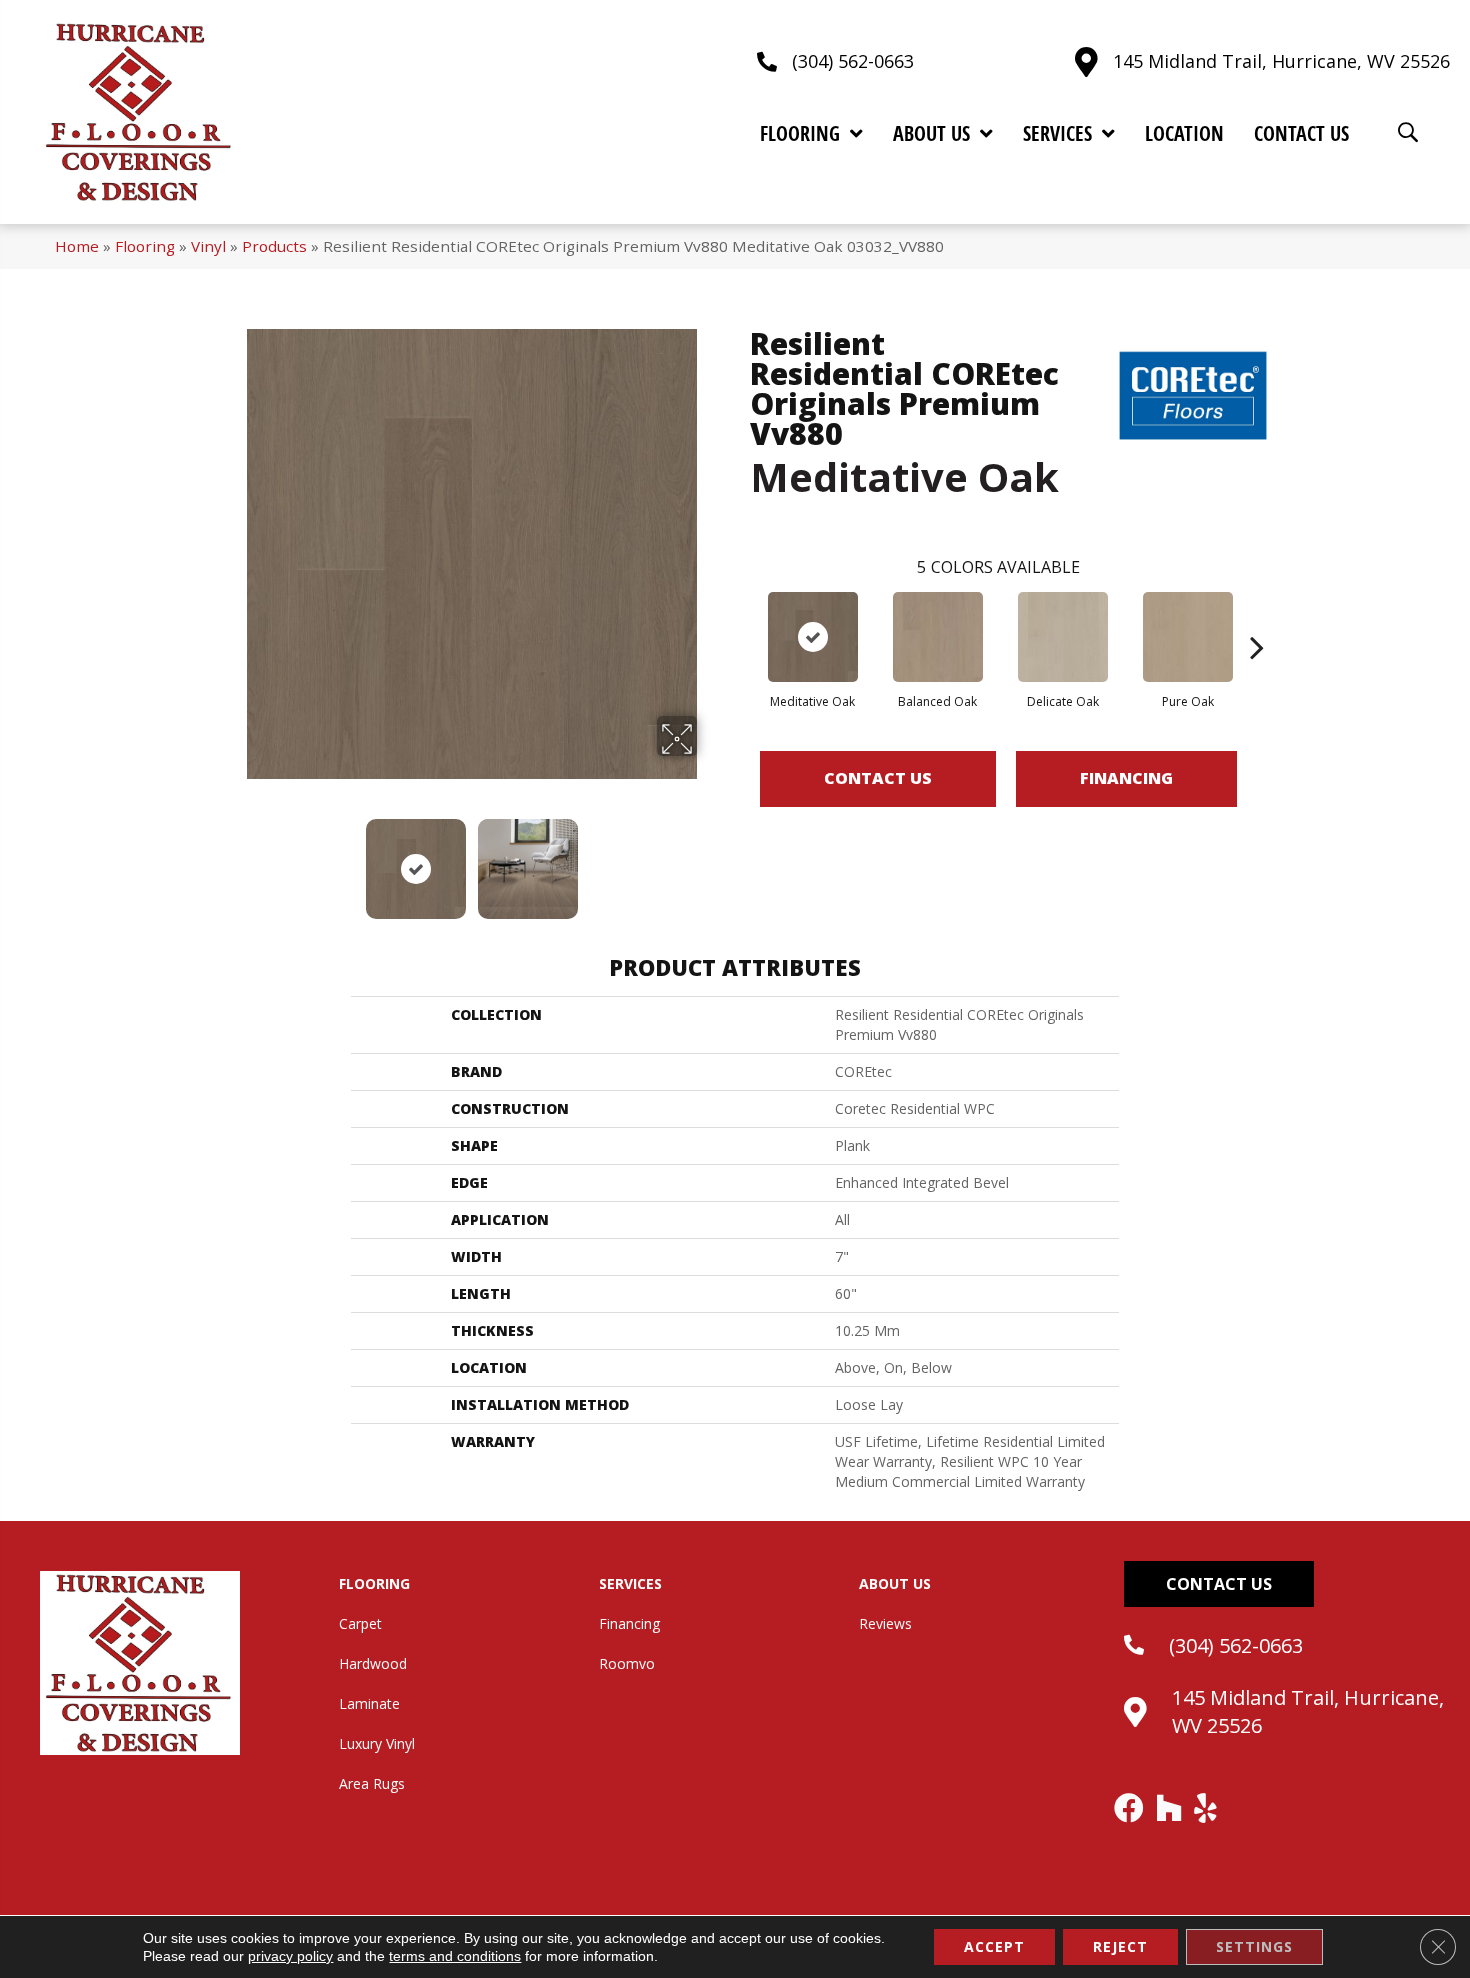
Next (710, 859)
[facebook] (1130, 1808)
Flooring (145, 246)
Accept (994, 1946)
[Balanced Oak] (938, 637)
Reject (1120, 1946)
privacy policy (290, 1956)
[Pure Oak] (1188, 637)
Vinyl (208, 246)
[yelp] (1206, 1808)
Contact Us (878, 778)
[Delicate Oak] (1063, 637)
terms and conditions (455, 1956)
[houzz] (1170, 1808)
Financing (1126, 778)
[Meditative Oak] (813, 637)
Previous (233, 859)
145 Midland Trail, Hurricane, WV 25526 (1281, 61)
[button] (1219, 1584)
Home (77, 246)
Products (274, 246)
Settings (1254, 1946)
